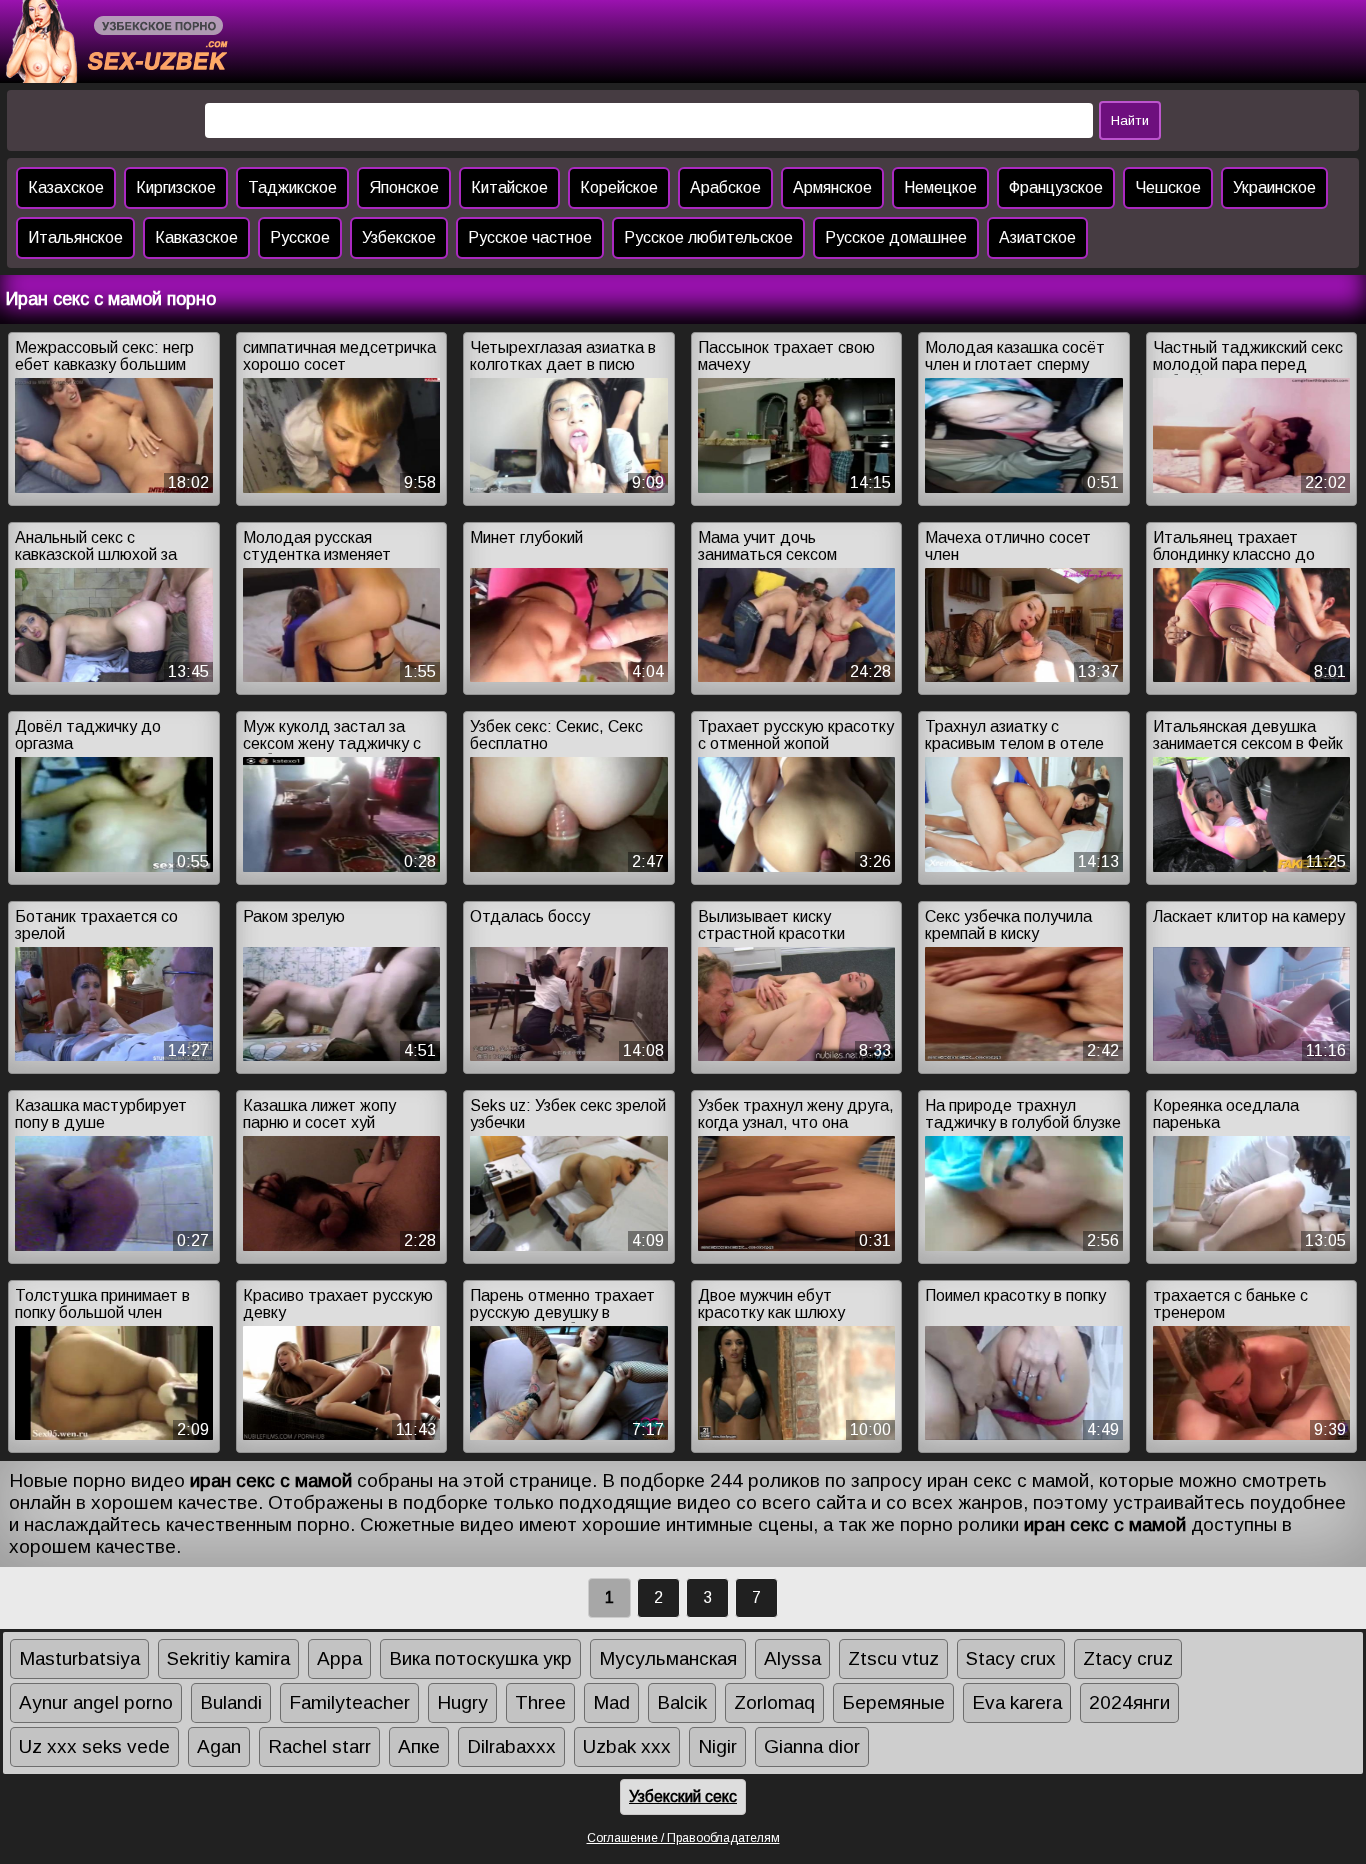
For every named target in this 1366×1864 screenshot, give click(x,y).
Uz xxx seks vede (94, 1746)
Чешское (1168, 187)
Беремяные (893, 1702)
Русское (300, 237)
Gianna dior (812, 1746)
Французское (1056, 187)
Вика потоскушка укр (480, 1658)
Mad (611, 1702)
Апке (419, 1746)
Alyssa (792, 1658)
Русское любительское (708, 237)
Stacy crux (1011, 1658)
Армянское (832, 187)
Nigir (717, 1746)
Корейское (619, 187)
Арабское (725, 187)
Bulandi (231, 1702)
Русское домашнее (896, 237)
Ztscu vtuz (893, 1658)
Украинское (1274, 187)
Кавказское (196, 237)
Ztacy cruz (1128, 1658)
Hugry (462, 1702)
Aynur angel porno (96, 1702)
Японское (404, 187)
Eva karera (1017, 1702)
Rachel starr (319, 1746)
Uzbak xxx (627, 1746)
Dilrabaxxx (511, 1746)
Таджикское (292, 187)
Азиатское (1037, 237)
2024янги (1129, 1702)
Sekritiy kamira (228, 1658)
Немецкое (940, 187)
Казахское (66, 187)
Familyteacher (349, 1702)
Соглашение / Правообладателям (683, 1838)
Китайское (509, 187)
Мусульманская (668, 1658)
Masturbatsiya (79, 1658)
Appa (339, 1658)
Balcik (682, 1702)
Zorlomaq (774, 1702)
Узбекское (399, 237)
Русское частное (530, 237)
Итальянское (75, 237)
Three (540, 1702)
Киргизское (176, 187)
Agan (219, 1746)
